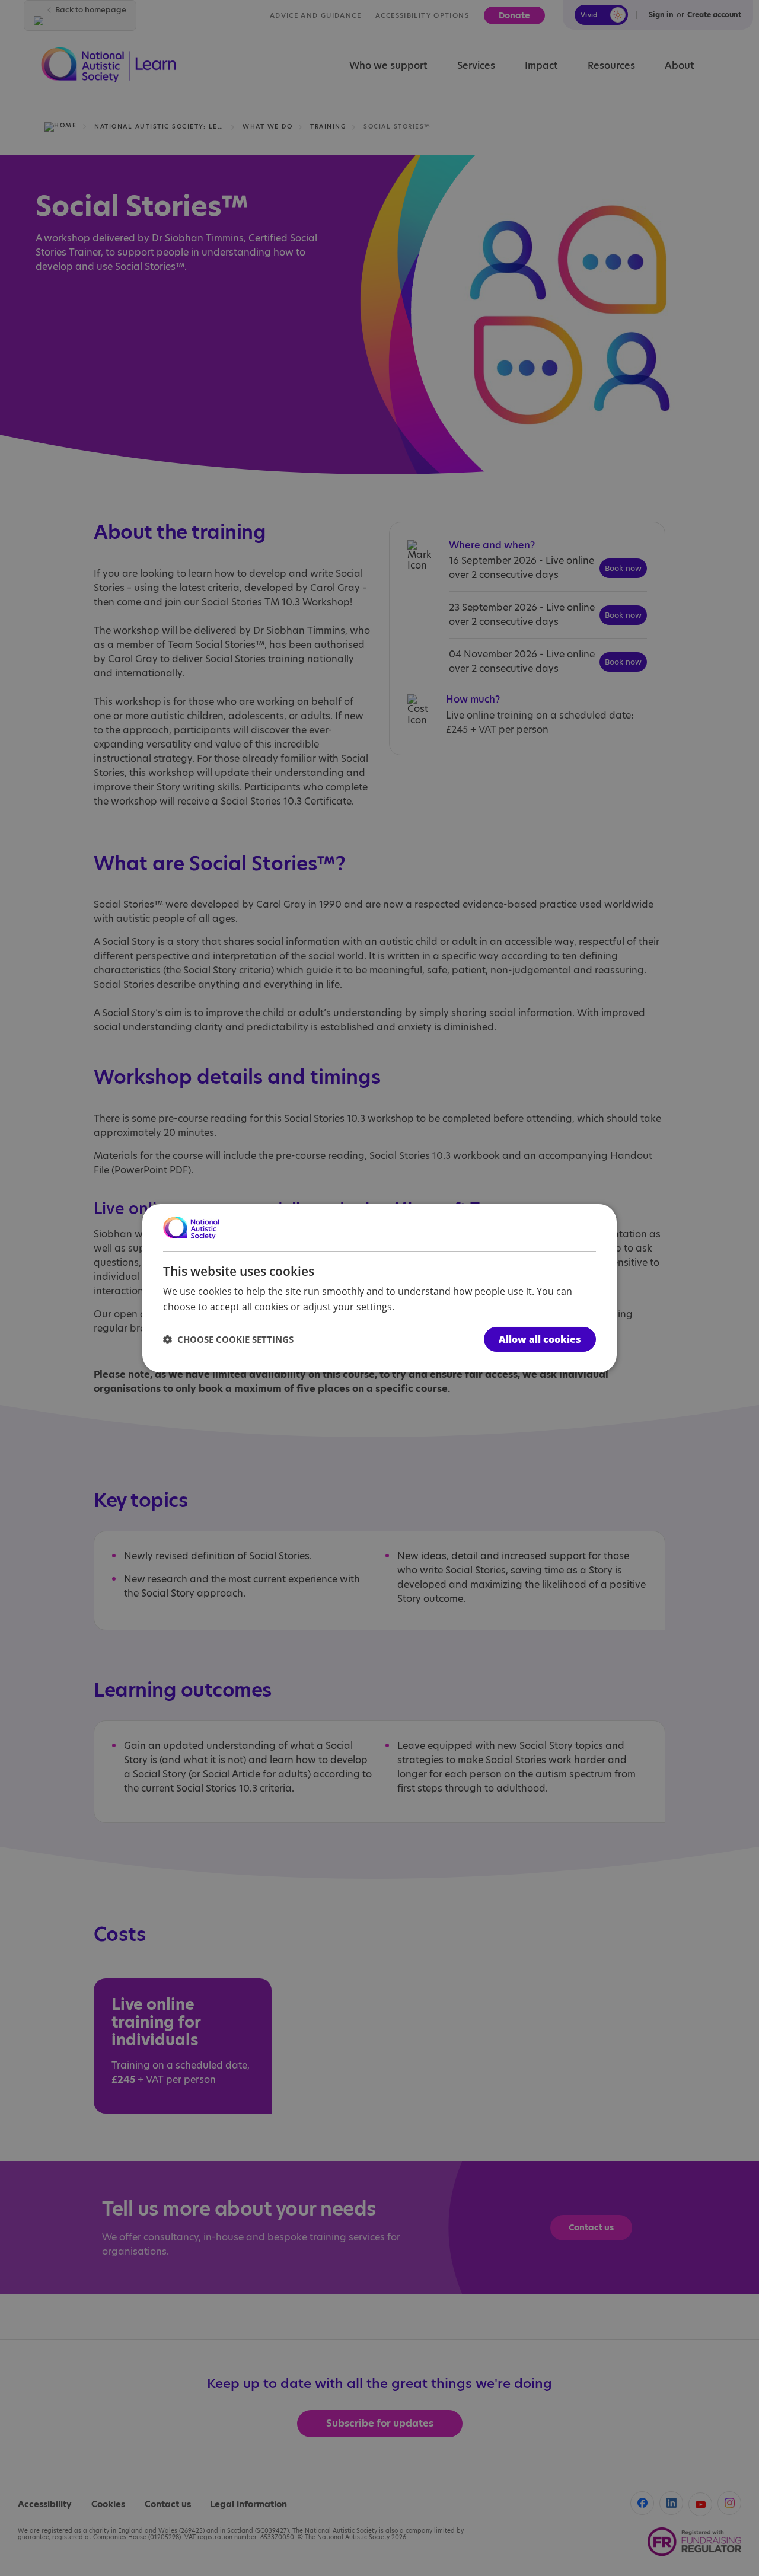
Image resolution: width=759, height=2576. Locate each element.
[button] (228, 1339)
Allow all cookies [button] (540, 1339)
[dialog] (379, 1288)
